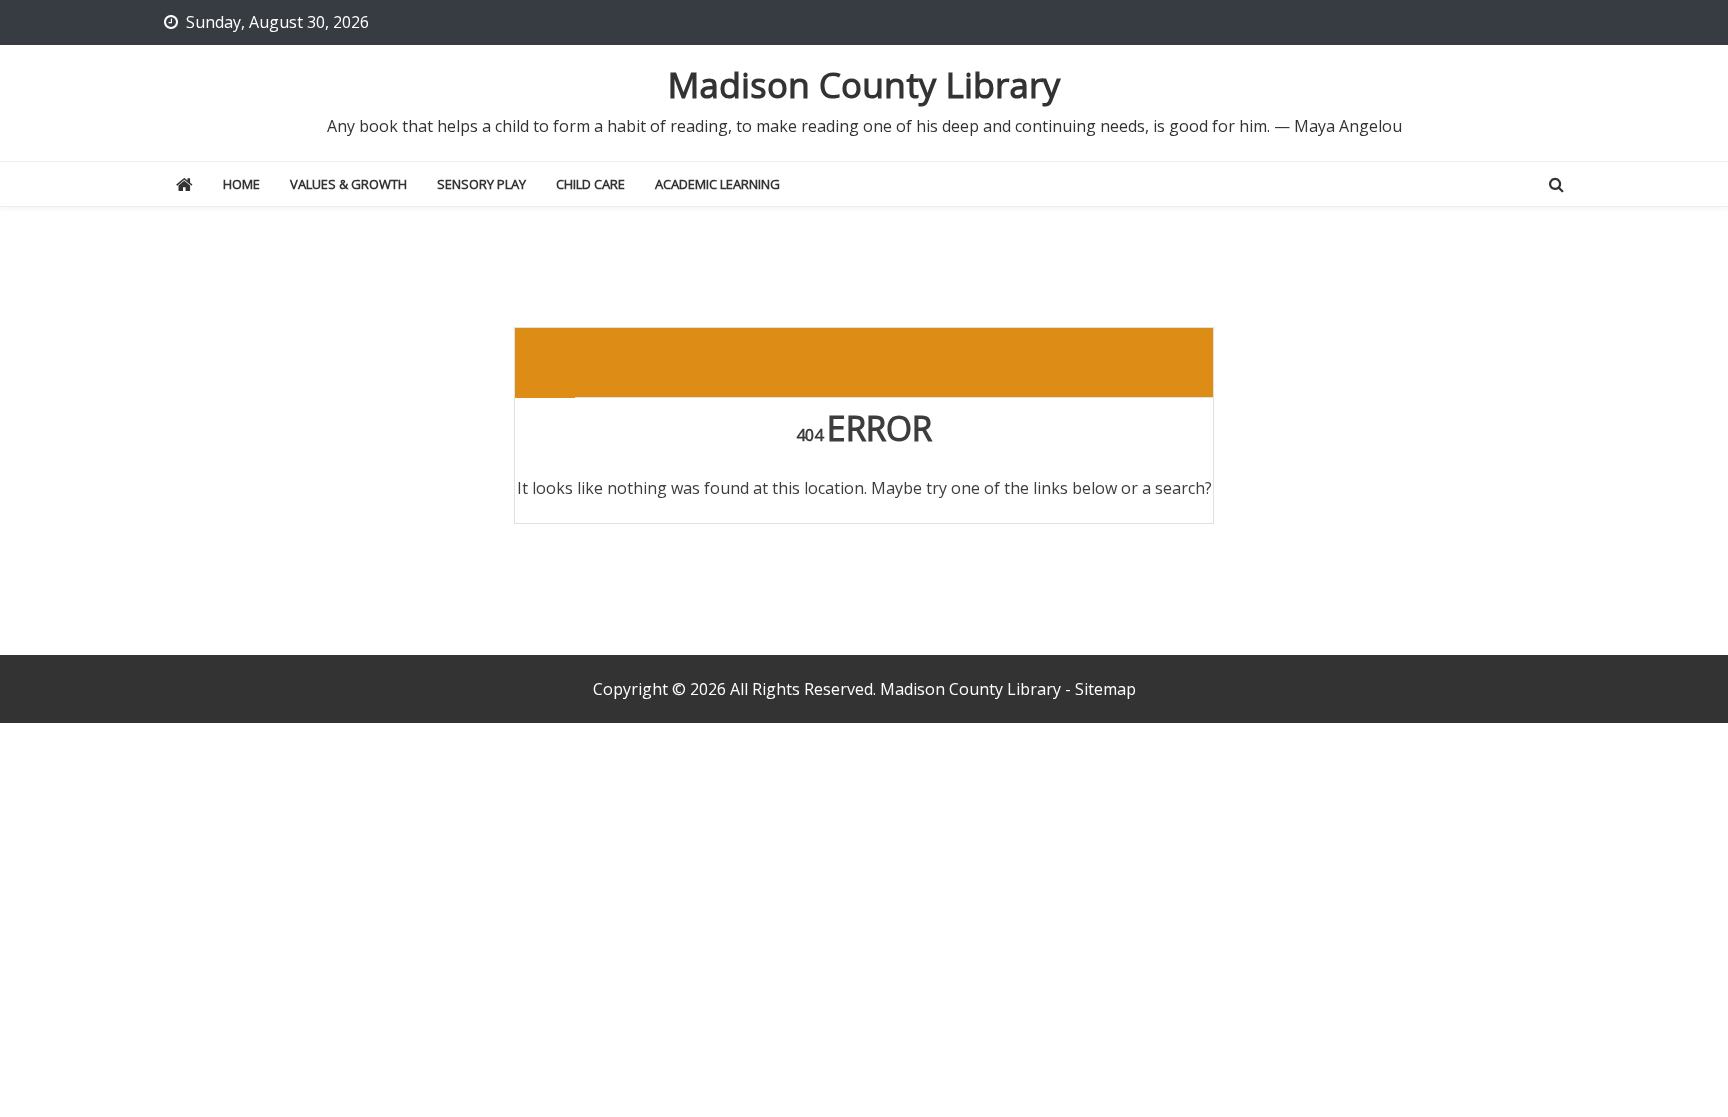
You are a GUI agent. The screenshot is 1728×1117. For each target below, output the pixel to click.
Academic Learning (717, 184)
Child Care (590, 184)
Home (241, 184)
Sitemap (1105, 689)
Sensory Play (481, 184)
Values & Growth (348, 184)
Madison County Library (864, 84)
